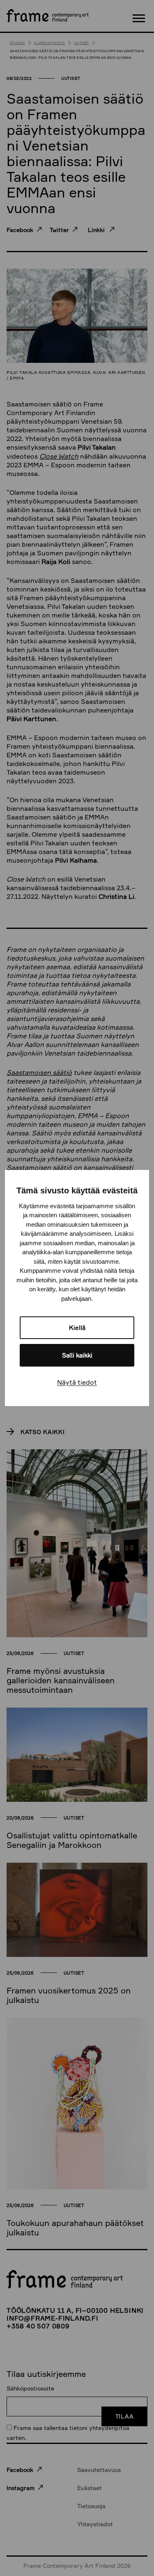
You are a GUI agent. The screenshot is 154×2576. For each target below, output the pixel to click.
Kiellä (77, 1328)
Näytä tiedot (77, 1382)
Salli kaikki (77, 1355)
